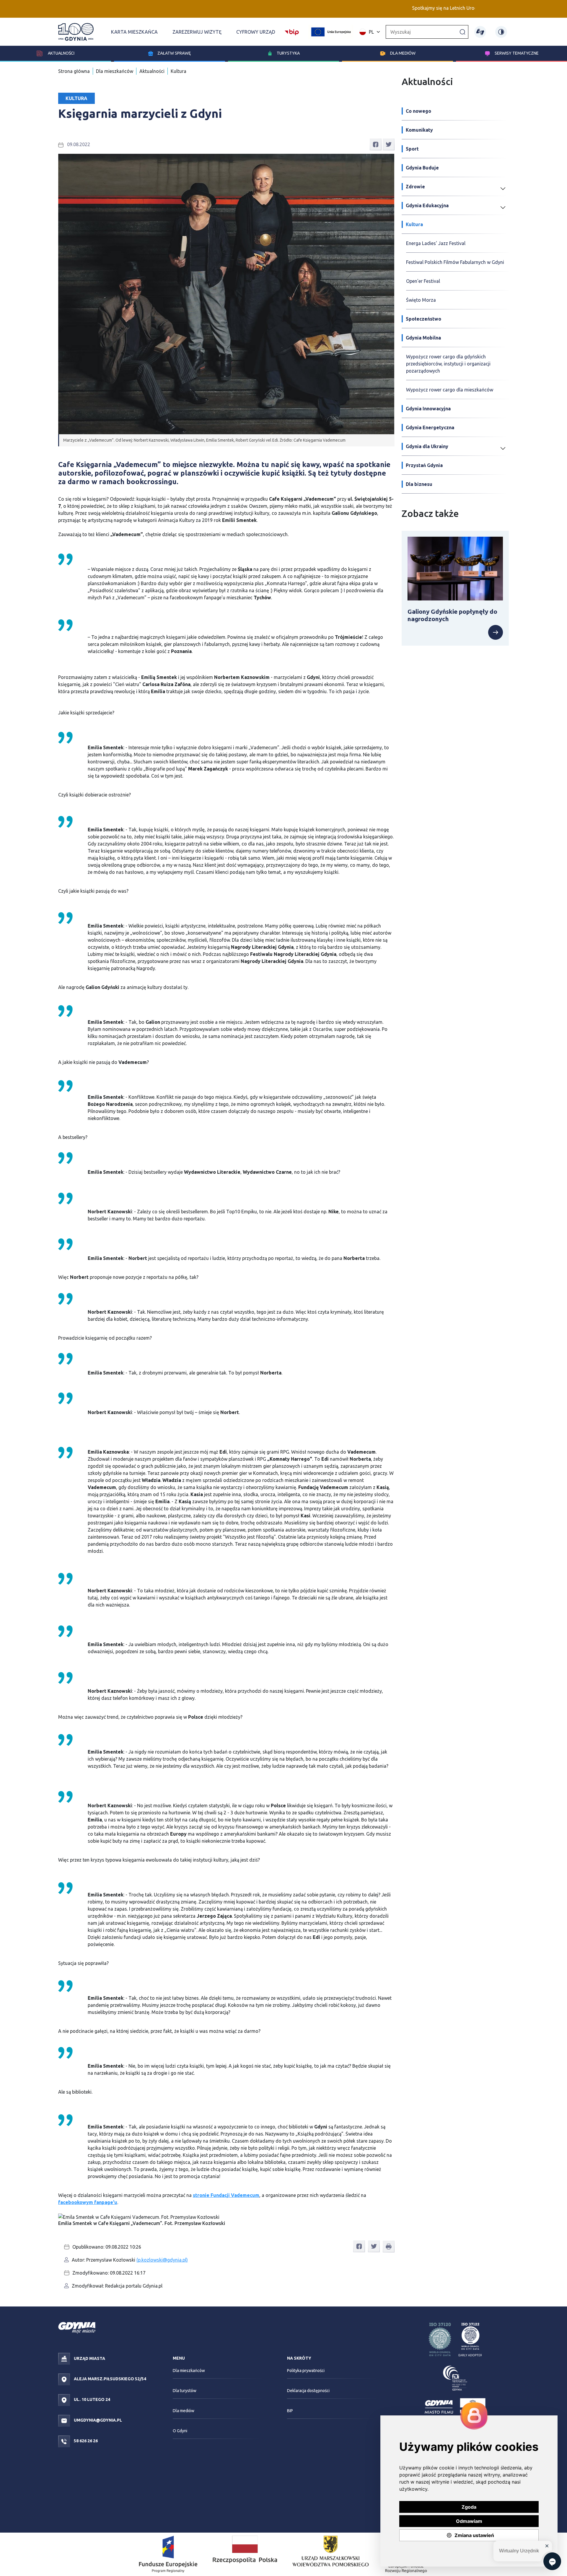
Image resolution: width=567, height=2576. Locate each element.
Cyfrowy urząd (256, 32)
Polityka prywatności (306, 2371)
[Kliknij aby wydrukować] (389, 2247)
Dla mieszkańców (115, 71)
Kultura (179, 71)
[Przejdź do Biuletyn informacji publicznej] (292, 31)
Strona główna (74, 71)
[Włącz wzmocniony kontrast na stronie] (501, 32)
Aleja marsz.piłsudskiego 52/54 (110, 2379)
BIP (290, 2411)
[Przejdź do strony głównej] (76, 32)
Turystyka (288, 53)
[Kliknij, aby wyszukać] (462, 32)
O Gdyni (180, 2431)
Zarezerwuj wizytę (197, 32)
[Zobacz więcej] (455, 632)
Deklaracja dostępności (308, 2391)
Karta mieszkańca (134, 32)
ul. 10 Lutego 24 (92, 2399)
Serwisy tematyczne (517, 53)
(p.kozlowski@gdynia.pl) (162, 2260)
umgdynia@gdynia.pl (97, 2420)
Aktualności (61, 53)
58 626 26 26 (85, 2441)
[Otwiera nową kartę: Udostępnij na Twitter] (389, 144)
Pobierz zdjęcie (375, 2220)
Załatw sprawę (174, 53)
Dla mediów (403, 53)
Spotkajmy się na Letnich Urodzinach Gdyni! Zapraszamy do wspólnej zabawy (417, 8)
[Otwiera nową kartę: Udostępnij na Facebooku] (376, 144)
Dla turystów (185, 2391)
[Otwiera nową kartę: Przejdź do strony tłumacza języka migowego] (480, 32)
